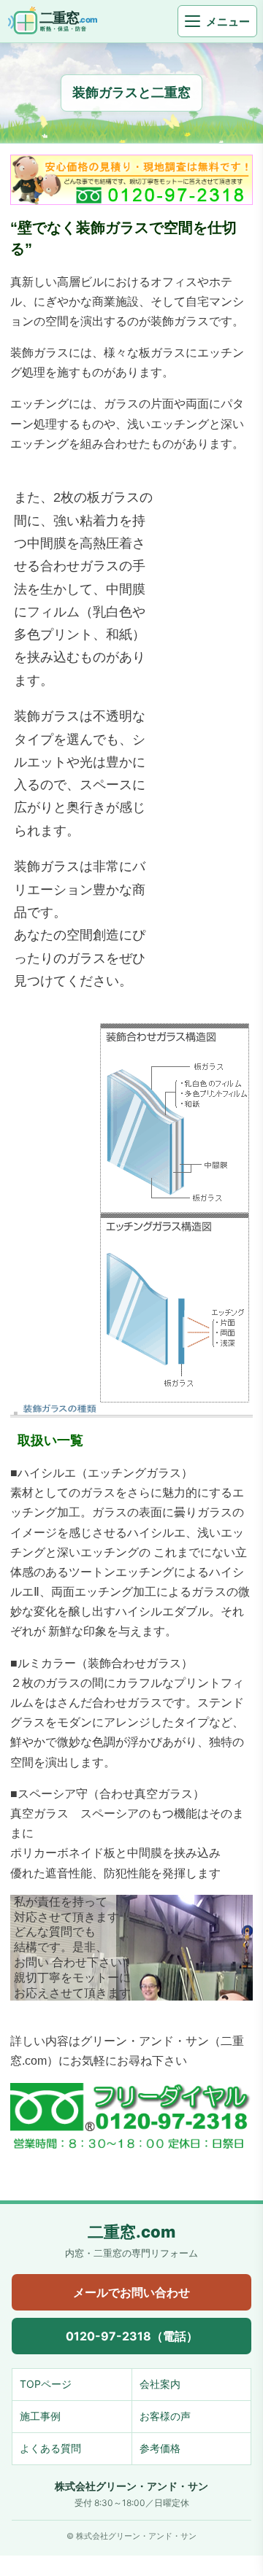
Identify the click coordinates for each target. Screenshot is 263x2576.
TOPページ (46, 2384)
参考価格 (160, 2448)
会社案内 (160, 2384)
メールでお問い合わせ (131, 2292)
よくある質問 (50, 2448)
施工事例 (40, 2416)
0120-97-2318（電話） (132, 2336)
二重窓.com (131, 2232)
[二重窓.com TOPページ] (64, 21)
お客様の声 (165, 2416)
